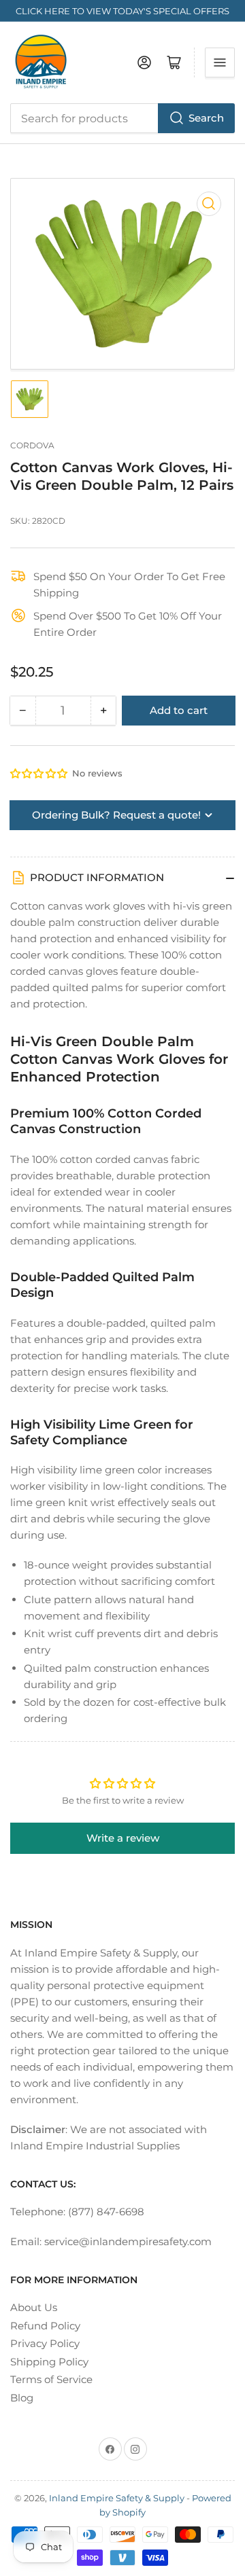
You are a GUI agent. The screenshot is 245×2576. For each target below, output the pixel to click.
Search (206, 118)
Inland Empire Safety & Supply (117, 2498)
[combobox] (122, 118)
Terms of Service (51, 2379)
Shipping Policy (49, 2362)
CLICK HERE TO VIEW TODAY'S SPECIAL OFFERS (122, 11)
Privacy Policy (45, 2343)
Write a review (123, 1838)
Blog (22, 2398)
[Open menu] (220, 62)
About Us (34, 2307)
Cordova (32, 445)
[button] (39, 773)
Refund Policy (45, 2326)
